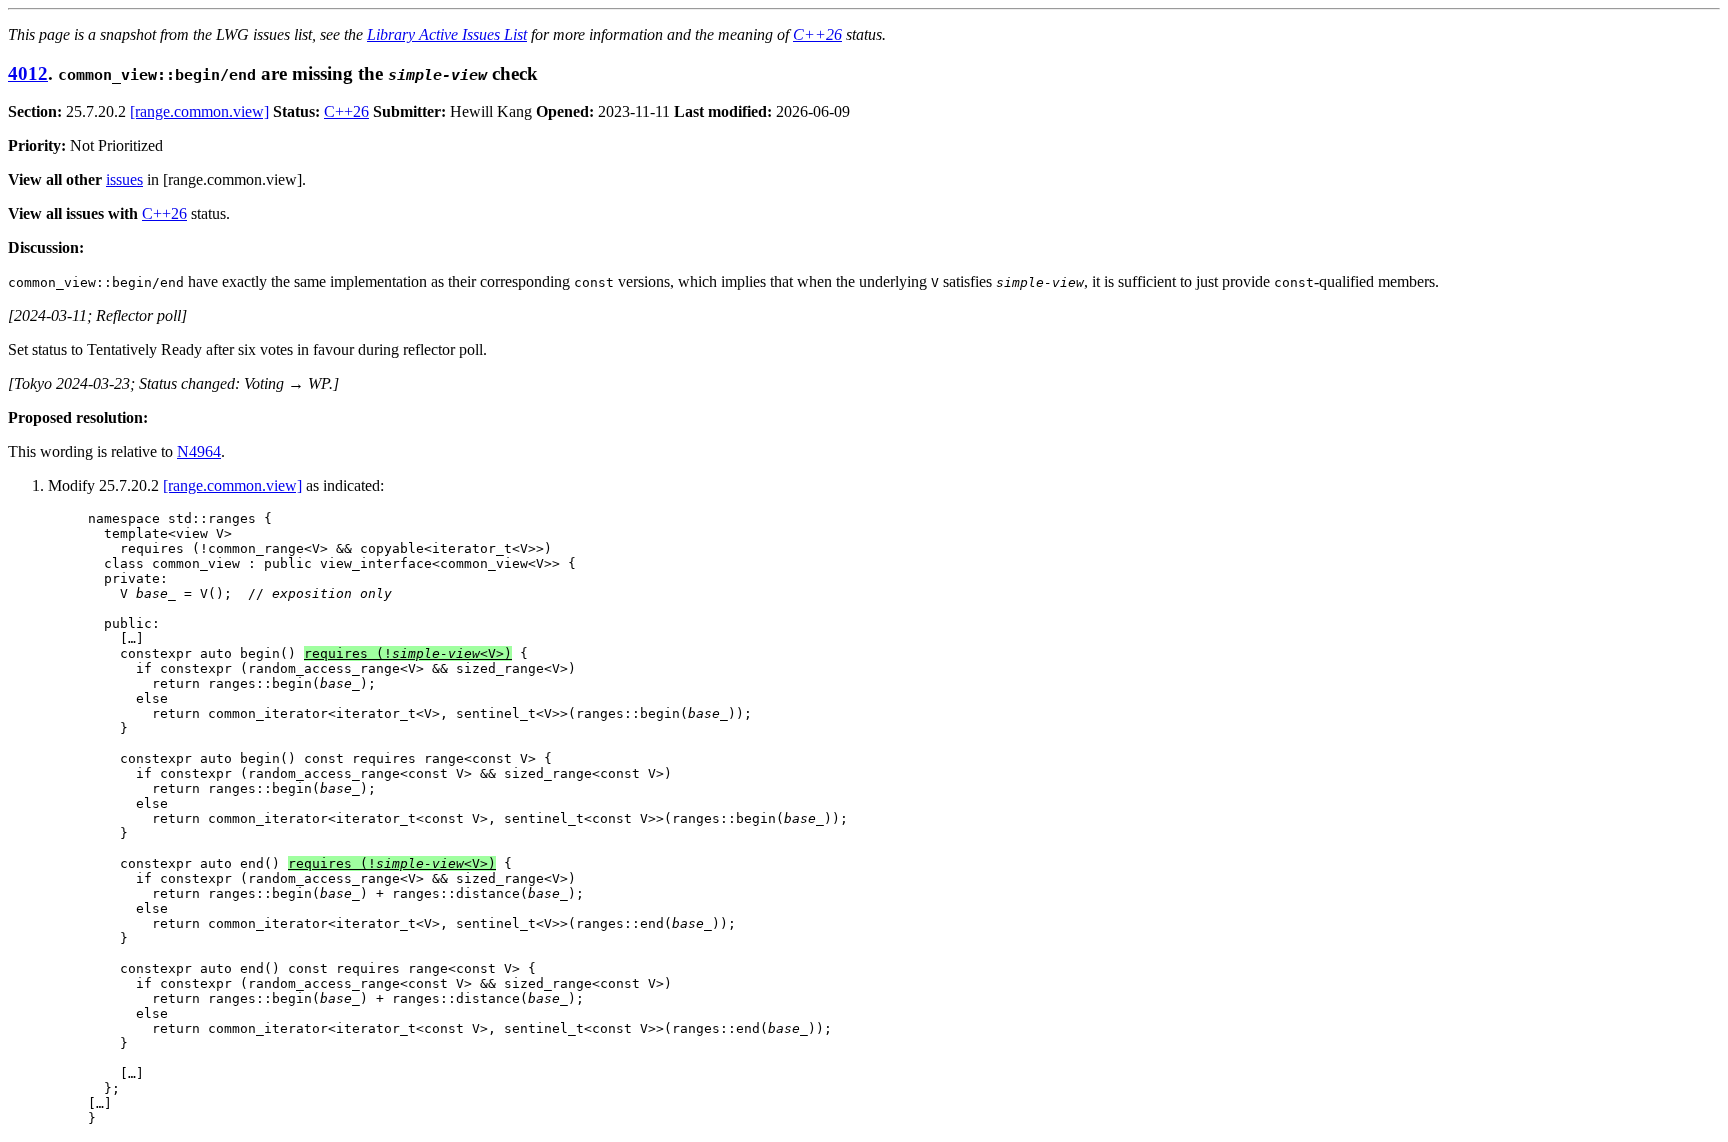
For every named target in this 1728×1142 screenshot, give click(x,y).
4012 (28, 73)
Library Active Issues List (447, 34)
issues (124, 179)
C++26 (817, 34)
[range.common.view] (199, 111)
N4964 (199, 451)
